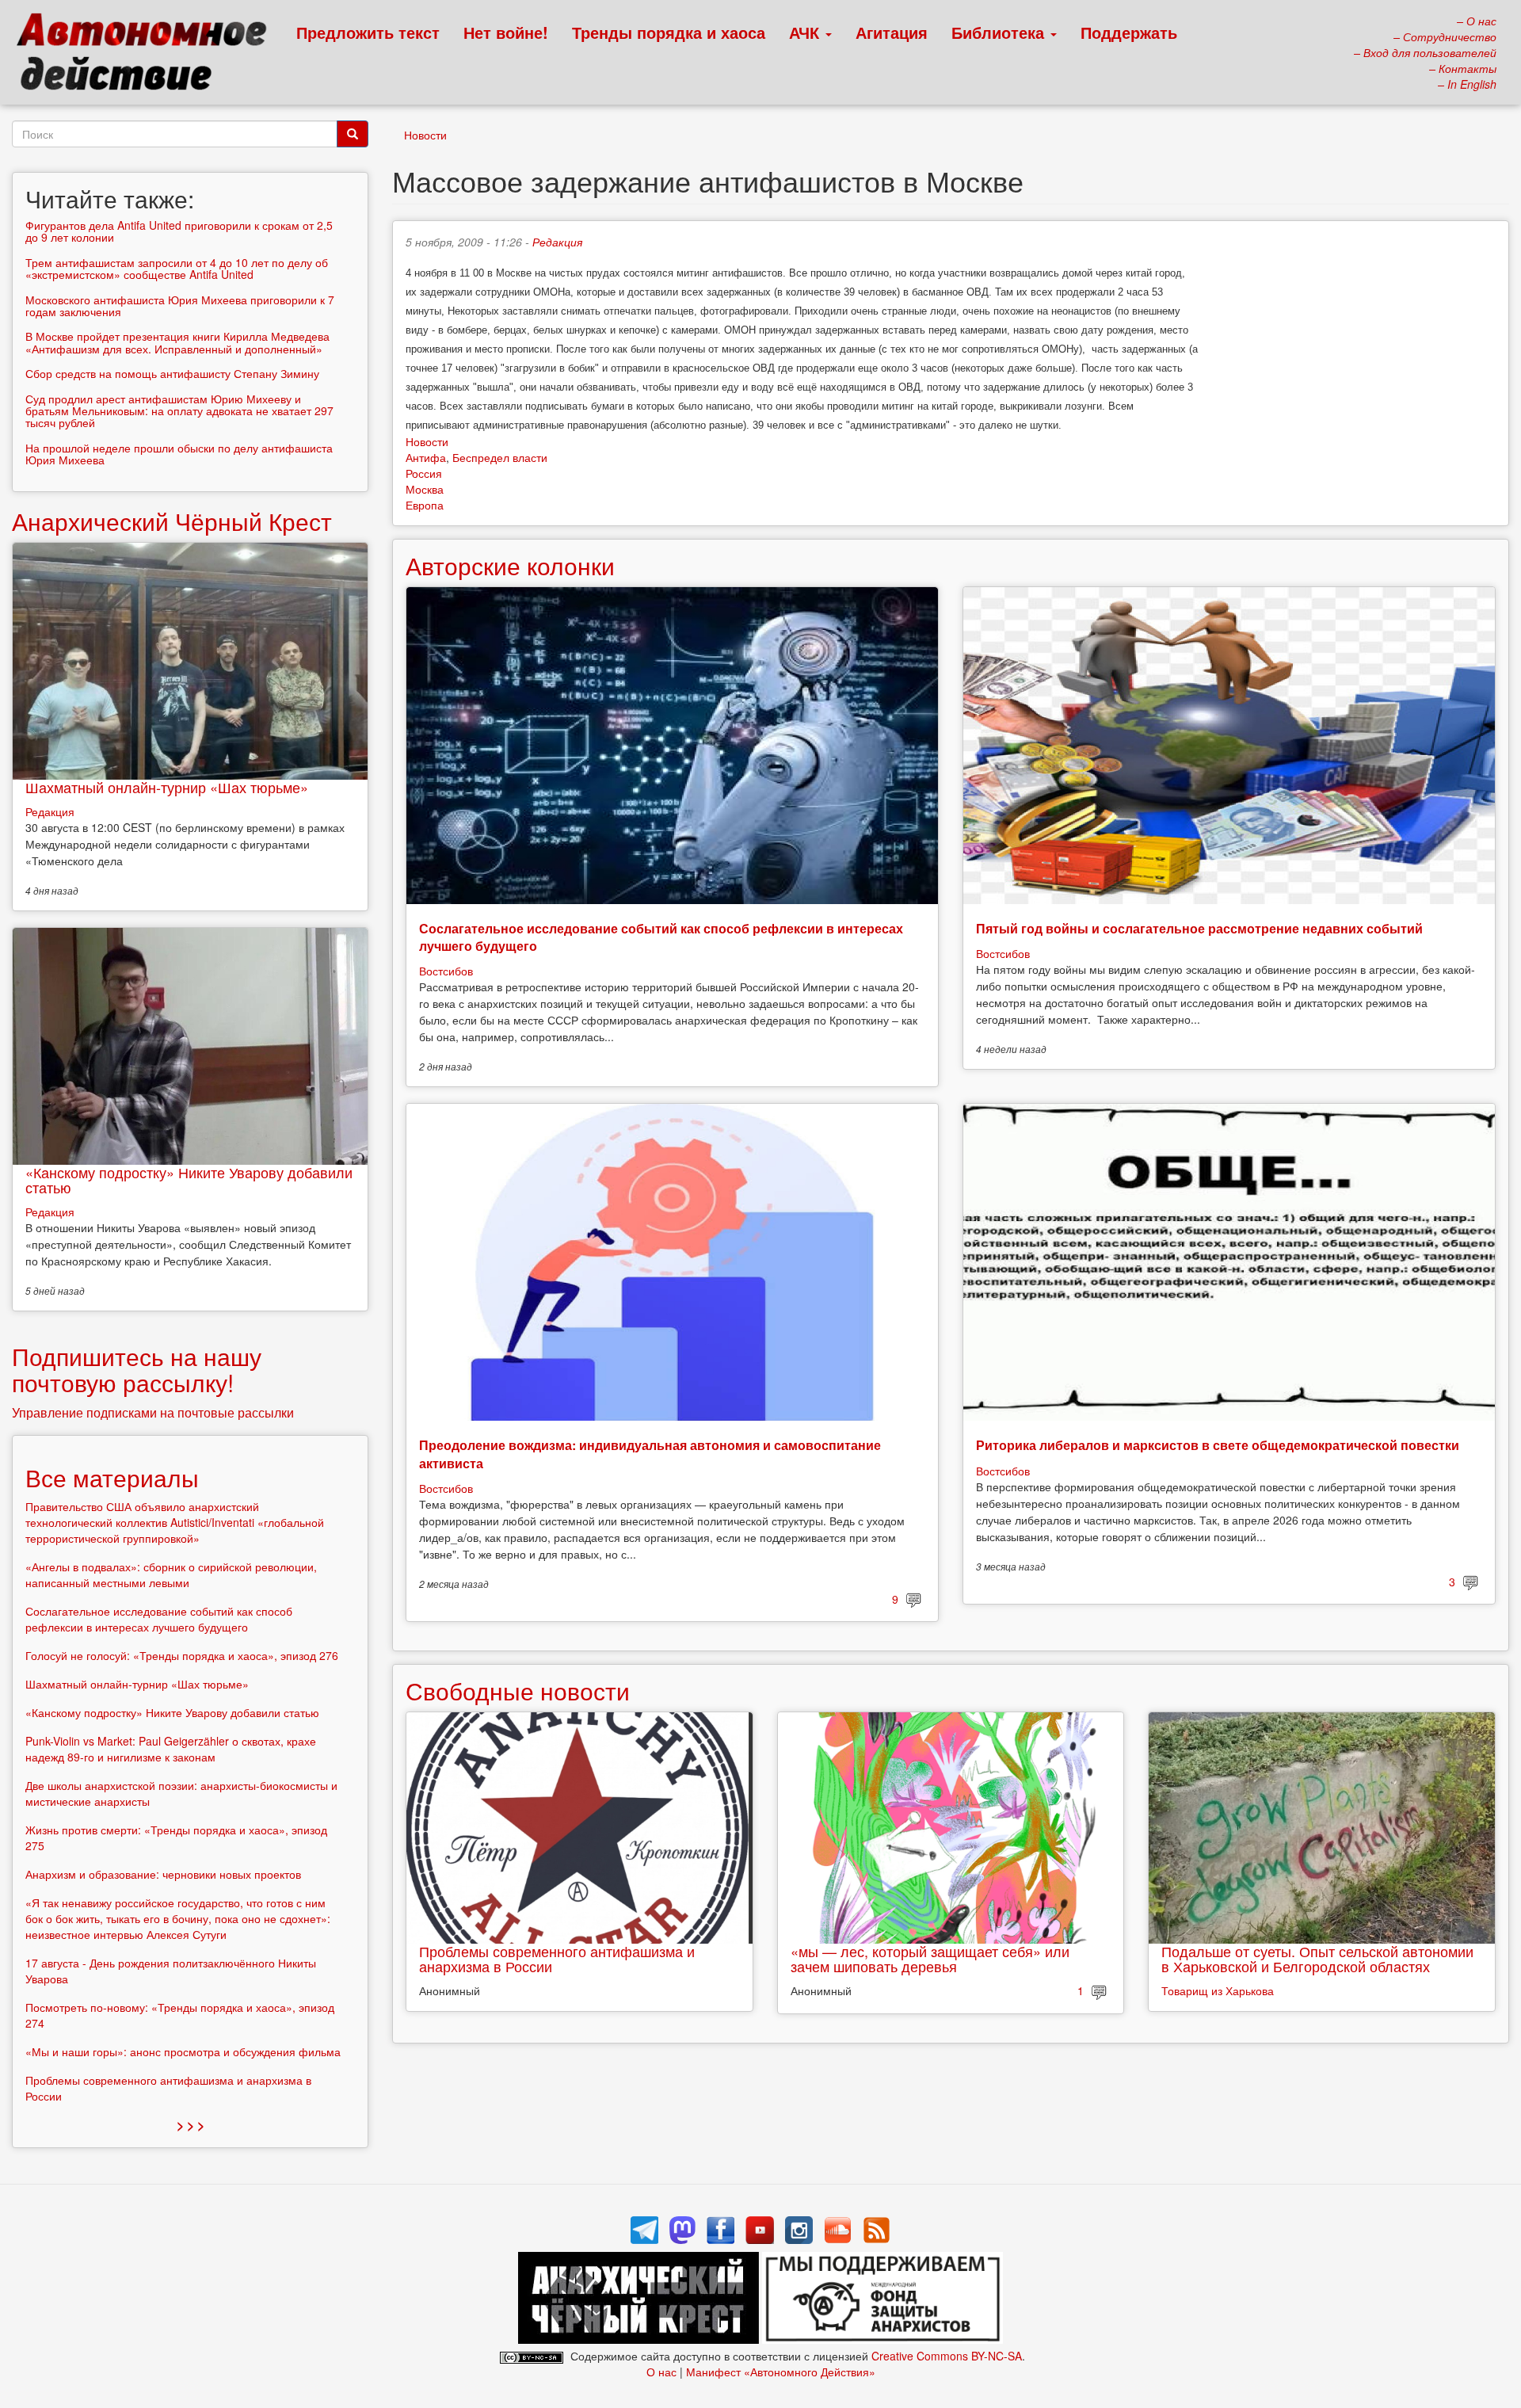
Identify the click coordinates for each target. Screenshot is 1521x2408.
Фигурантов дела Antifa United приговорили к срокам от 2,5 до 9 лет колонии (179, 231)
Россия (424, 473)
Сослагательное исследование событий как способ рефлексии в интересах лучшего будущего (661, 937)
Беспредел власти (500, 457)
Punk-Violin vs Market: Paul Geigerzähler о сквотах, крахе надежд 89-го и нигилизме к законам (171, 1749)
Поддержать (1129, 32)
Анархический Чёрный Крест (172, 521)
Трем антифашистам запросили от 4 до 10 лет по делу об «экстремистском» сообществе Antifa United (177, 268)
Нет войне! (506, 32)
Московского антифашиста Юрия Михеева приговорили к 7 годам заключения (180, 305)
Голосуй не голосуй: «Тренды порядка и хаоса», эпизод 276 (182, 1655)
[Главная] (149, 55)
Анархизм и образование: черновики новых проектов (163, 1874)
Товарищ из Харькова (1218, 1990)
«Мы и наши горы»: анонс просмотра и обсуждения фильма (183, 2051)
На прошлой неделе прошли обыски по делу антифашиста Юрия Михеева (179, 454)
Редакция (557, 242)
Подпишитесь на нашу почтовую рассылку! (137, 1369)
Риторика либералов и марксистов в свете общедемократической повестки (1218, 1445)
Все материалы (112, 1477)
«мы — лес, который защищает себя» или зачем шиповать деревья (930, 1959)
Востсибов (446, 971)
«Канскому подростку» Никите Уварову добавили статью (189, 1180)
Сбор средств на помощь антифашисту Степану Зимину (172, 373)
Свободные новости (518, 1691)
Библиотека (1000, 32)
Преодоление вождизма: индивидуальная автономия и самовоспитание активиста (650, 1454)
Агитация (892, 32)
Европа (425, 505)
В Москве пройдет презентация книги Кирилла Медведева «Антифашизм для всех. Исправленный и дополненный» (177, 342)
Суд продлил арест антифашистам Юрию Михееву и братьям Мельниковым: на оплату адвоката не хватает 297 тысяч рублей (179, 411)
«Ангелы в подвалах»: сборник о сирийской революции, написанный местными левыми (171, 1574)
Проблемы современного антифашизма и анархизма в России (557, 1959)
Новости (425, 135)
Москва (425, 489)
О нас (661, 2372)
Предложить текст (368, 32)
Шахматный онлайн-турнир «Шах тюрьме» (167, 787)
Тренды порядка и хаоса (669, 32)
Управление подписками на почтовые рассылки (153, 1412)
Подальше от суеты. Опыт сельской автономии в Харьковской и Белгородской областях (1317, 1959)
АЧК (806, 32)
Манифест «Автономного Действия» (781, 2372)
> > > (191, 2125)
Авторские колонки (510, 565)
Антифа (426, 457)
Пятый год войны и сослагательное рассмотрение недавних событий (1199, 928)
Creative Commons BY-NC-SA (947, 2356)
